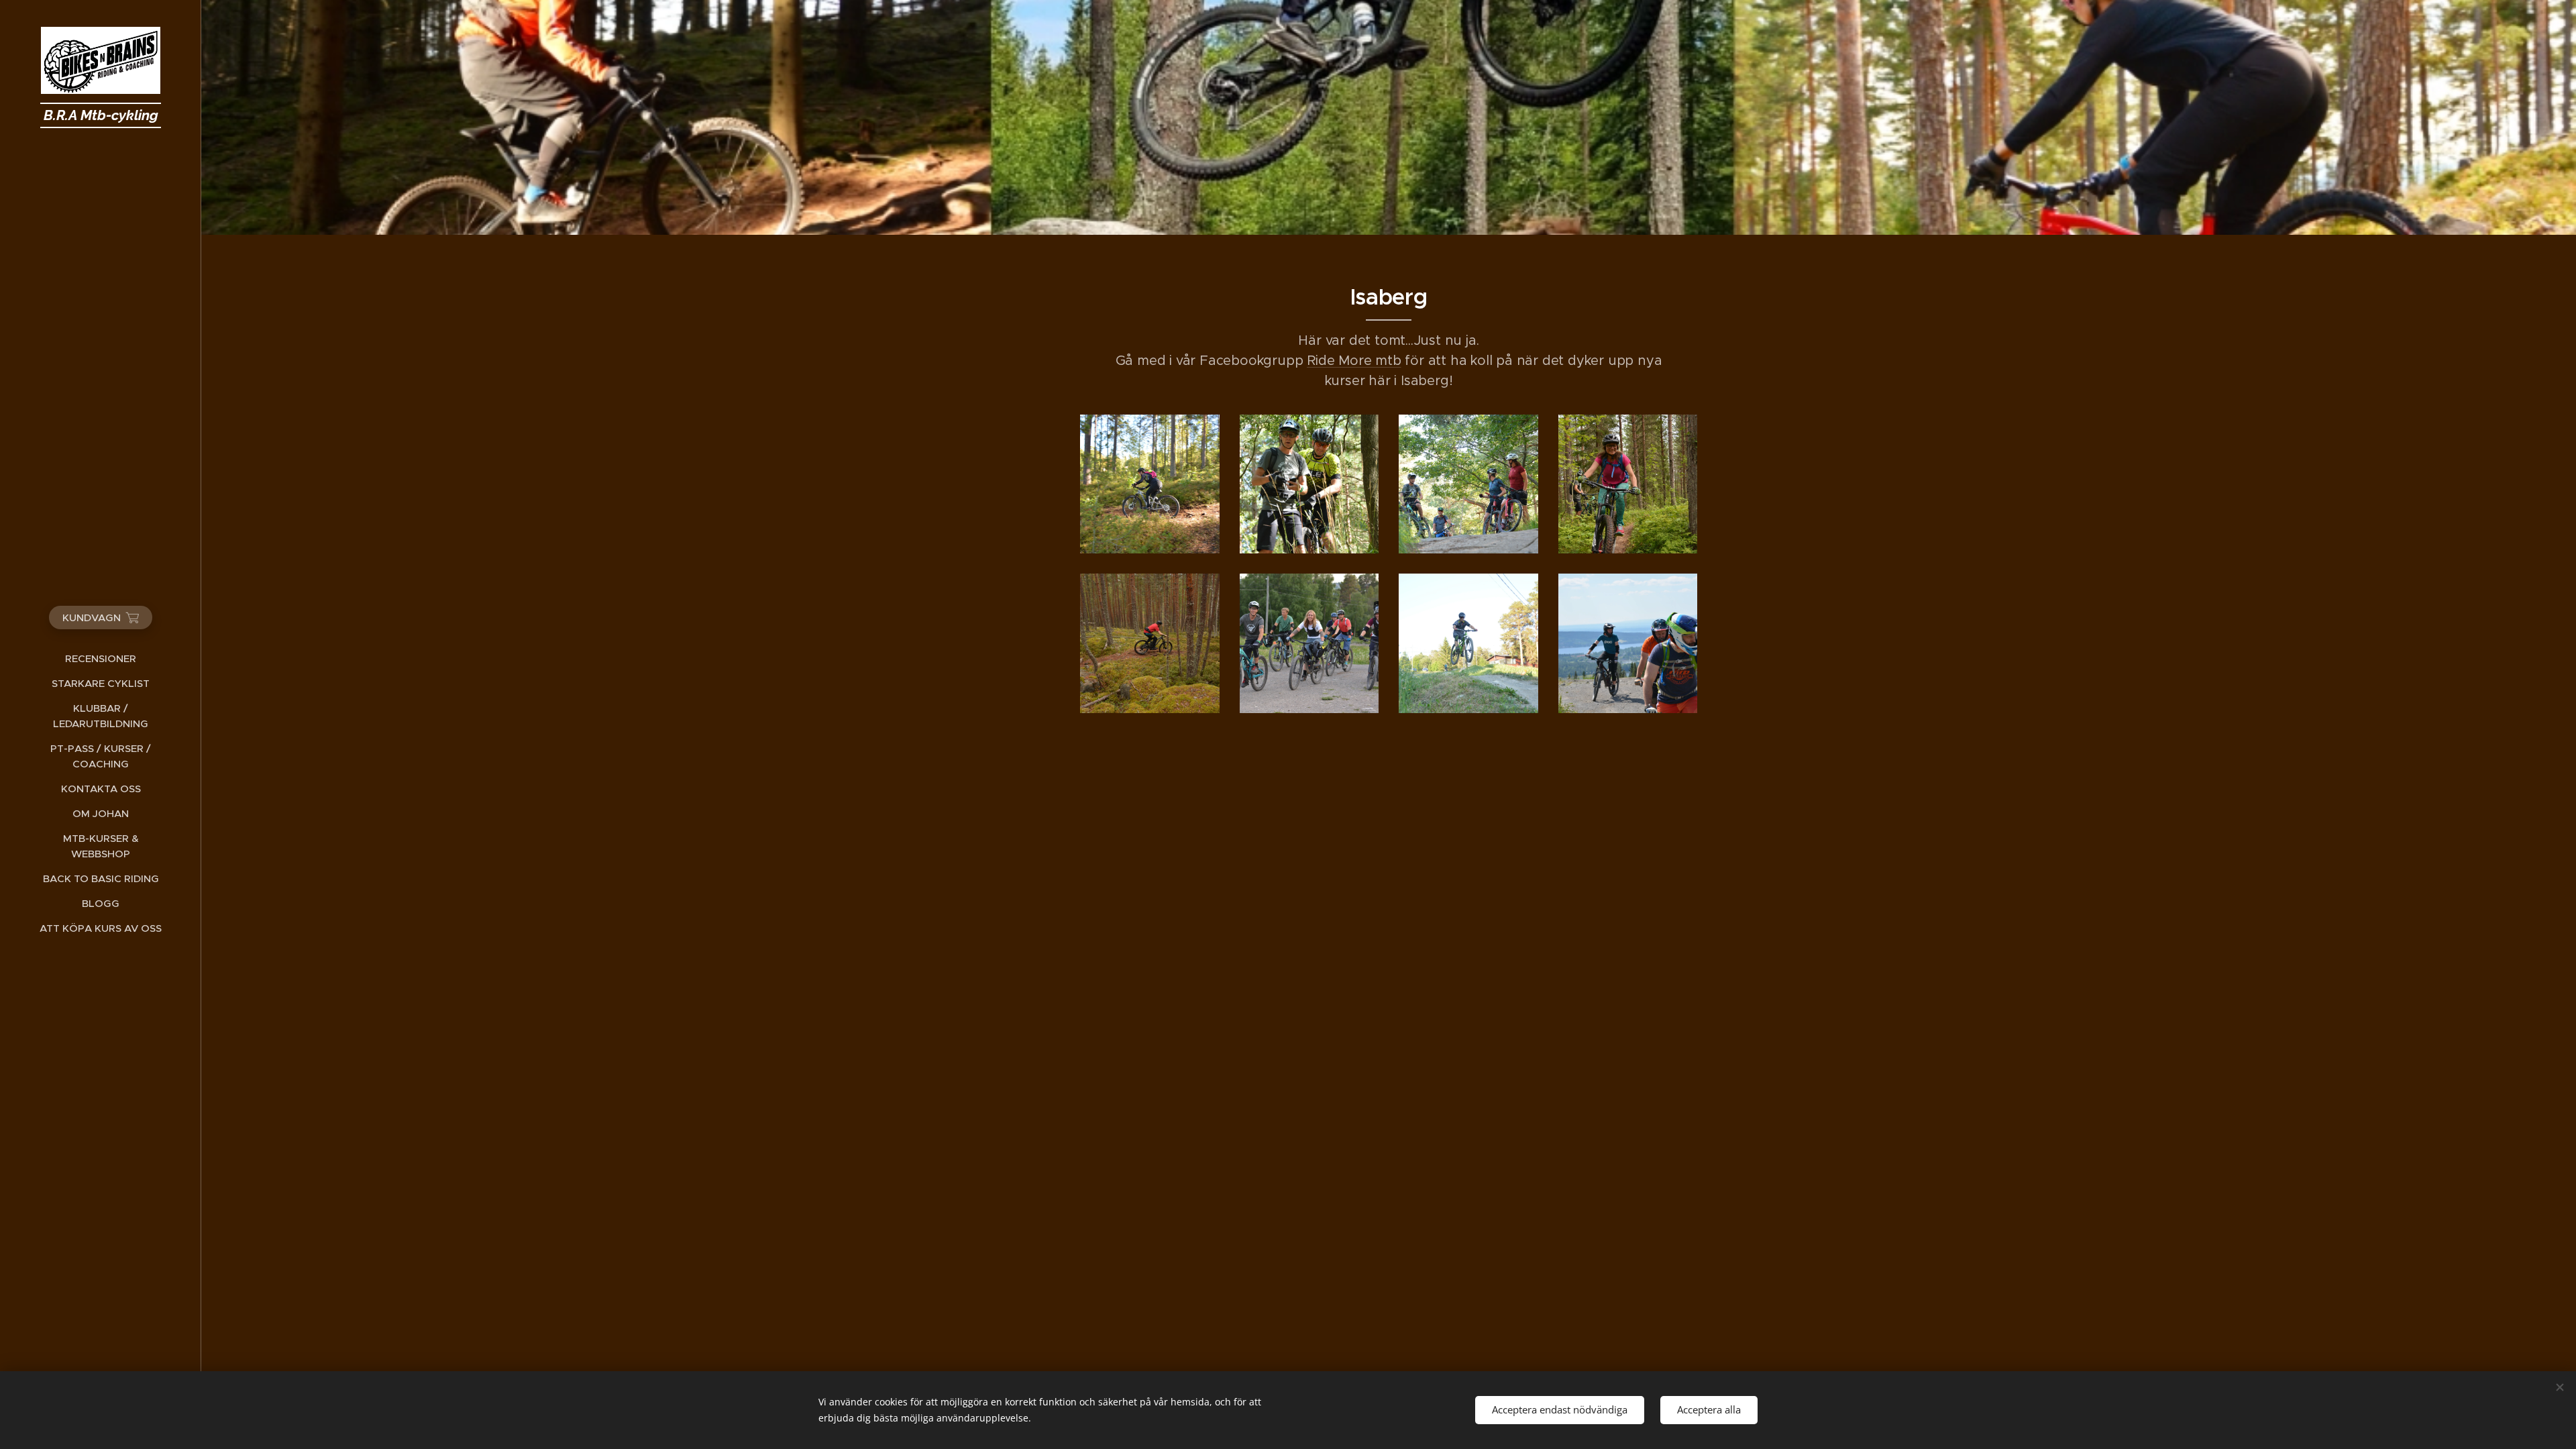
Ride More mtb (1354, 361)
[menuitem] (101, 658)
